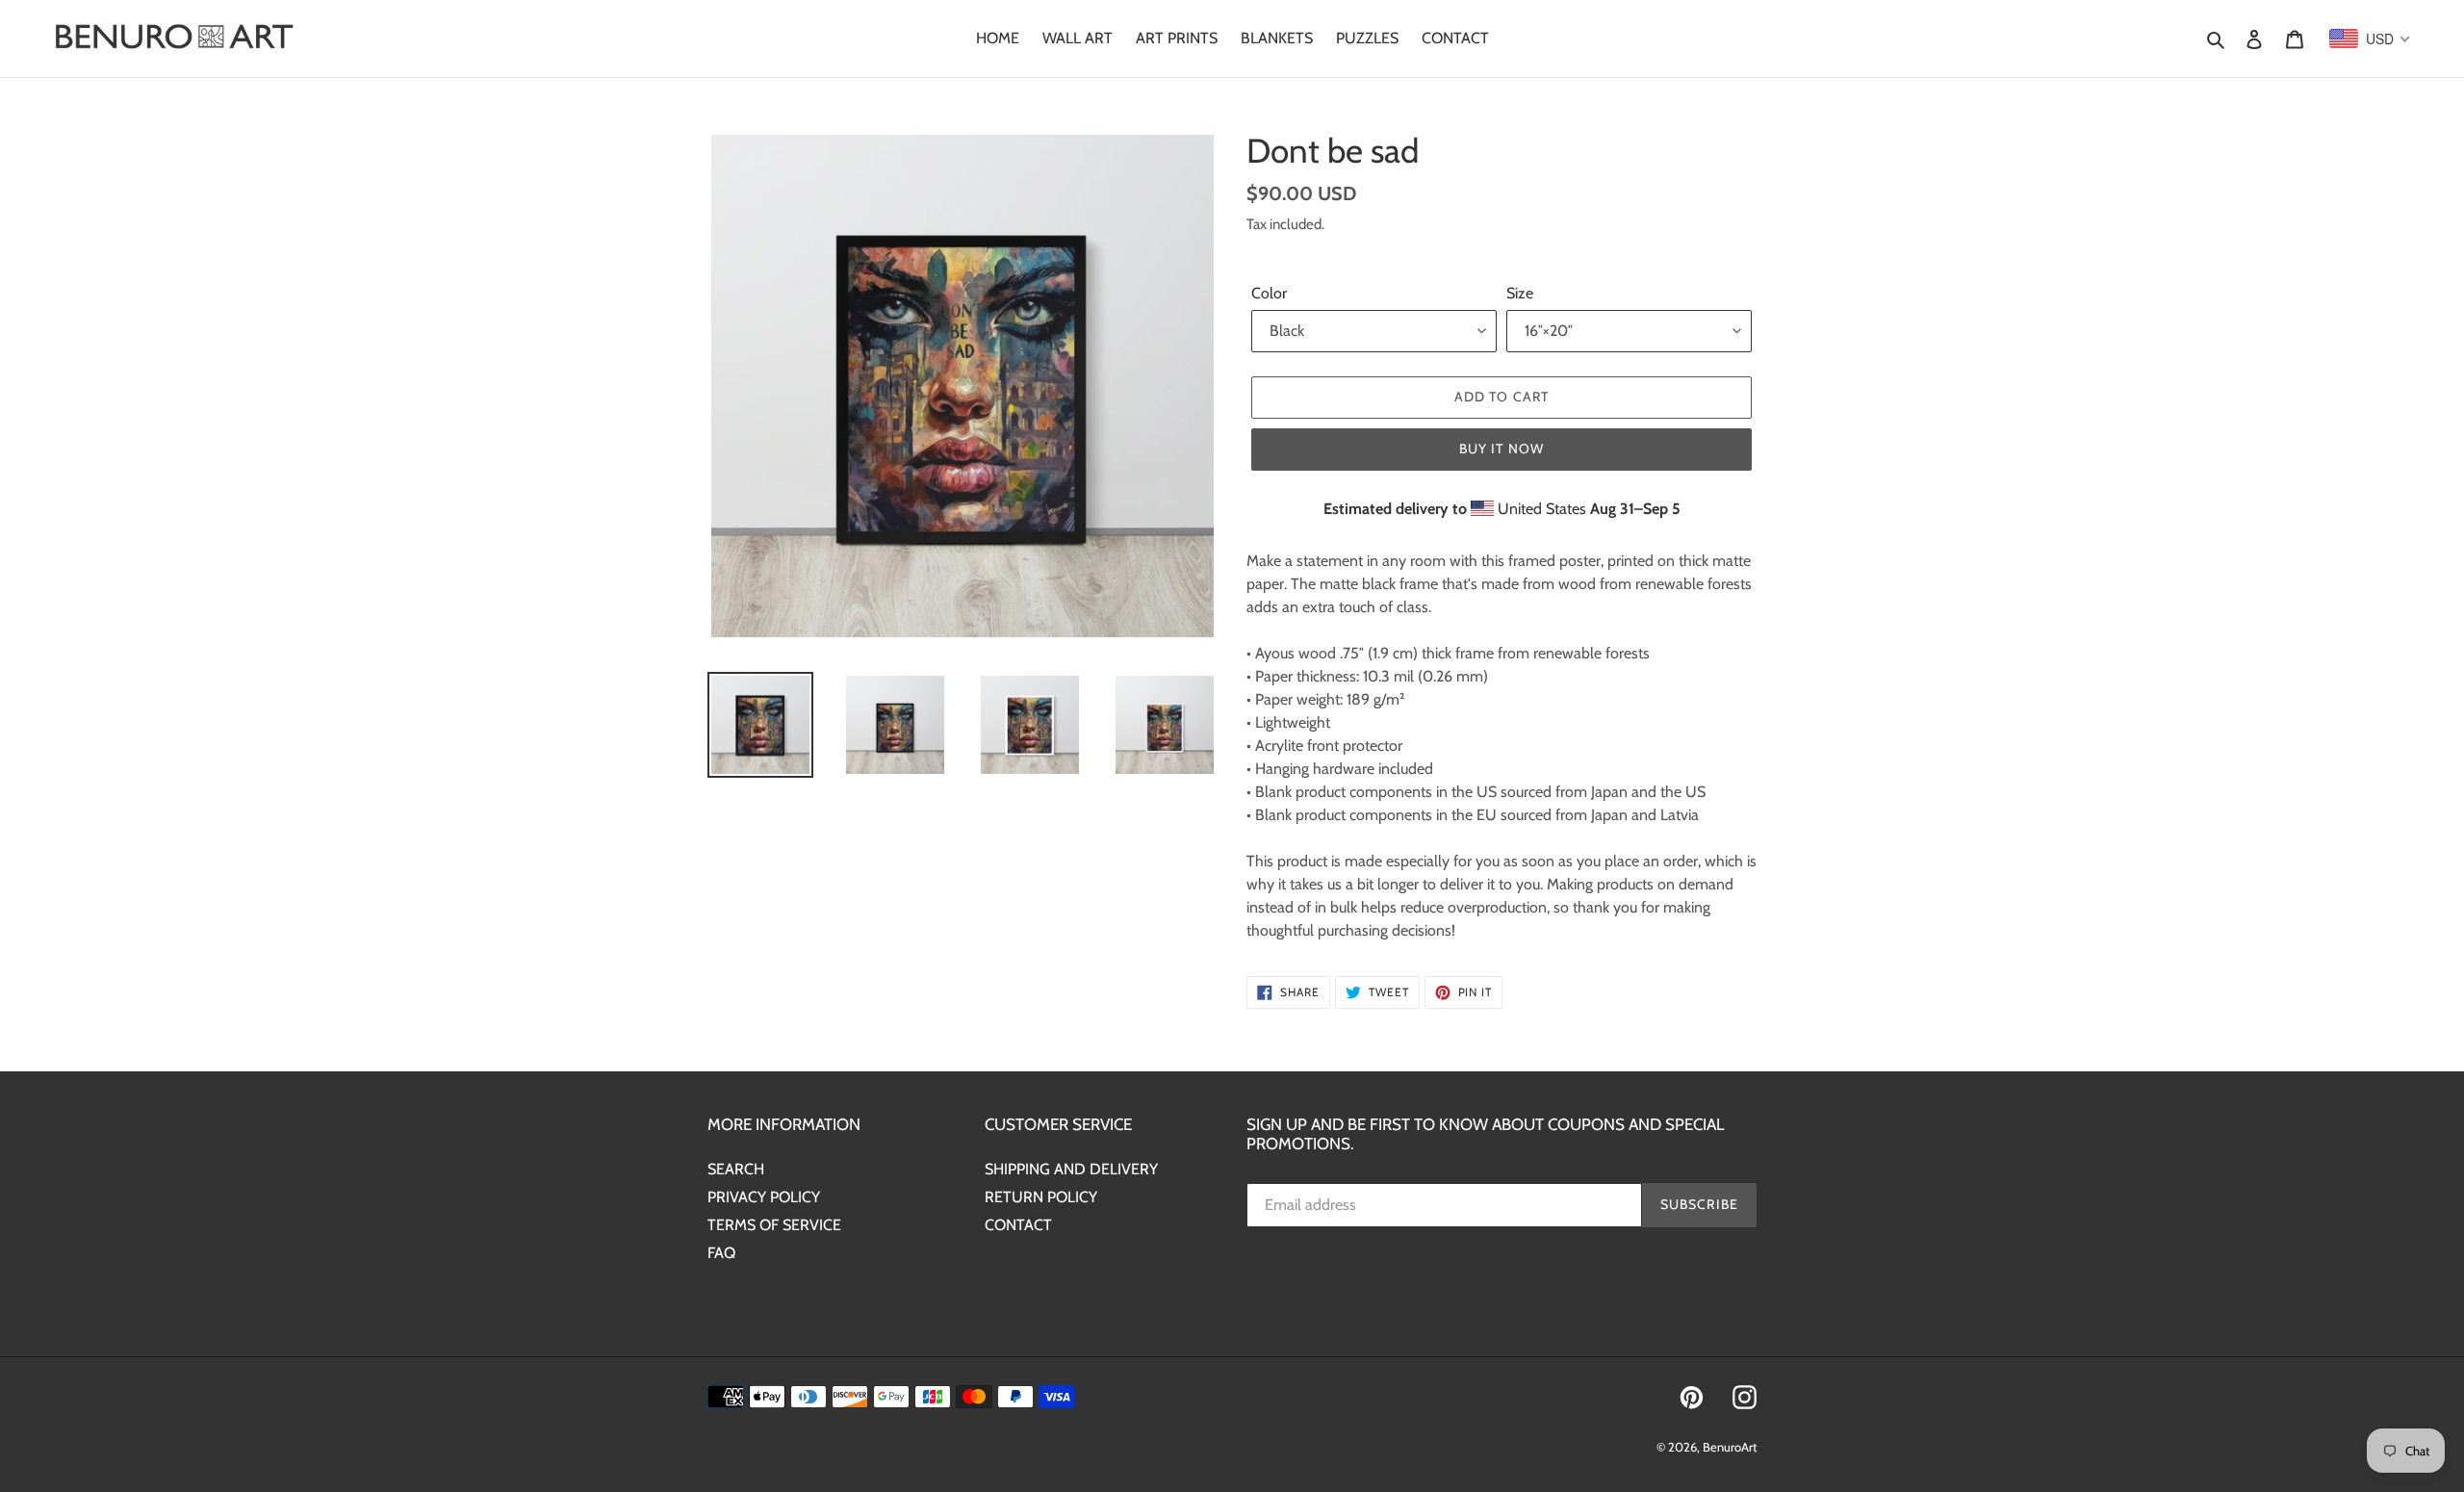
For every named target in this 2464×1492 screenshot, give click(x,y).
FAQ (721, 1253)
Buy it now (1501, 449)
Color (1269, 293)
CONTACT (1018, 1225)
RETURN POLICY (1041, 1197)
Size (1520, 293)
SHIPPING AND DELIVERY (1071, 1169)
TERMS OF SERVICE (774, 1225)
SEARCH (736, 1169)
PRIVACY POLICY (764, 1197)
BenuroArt (1730, 1447)
